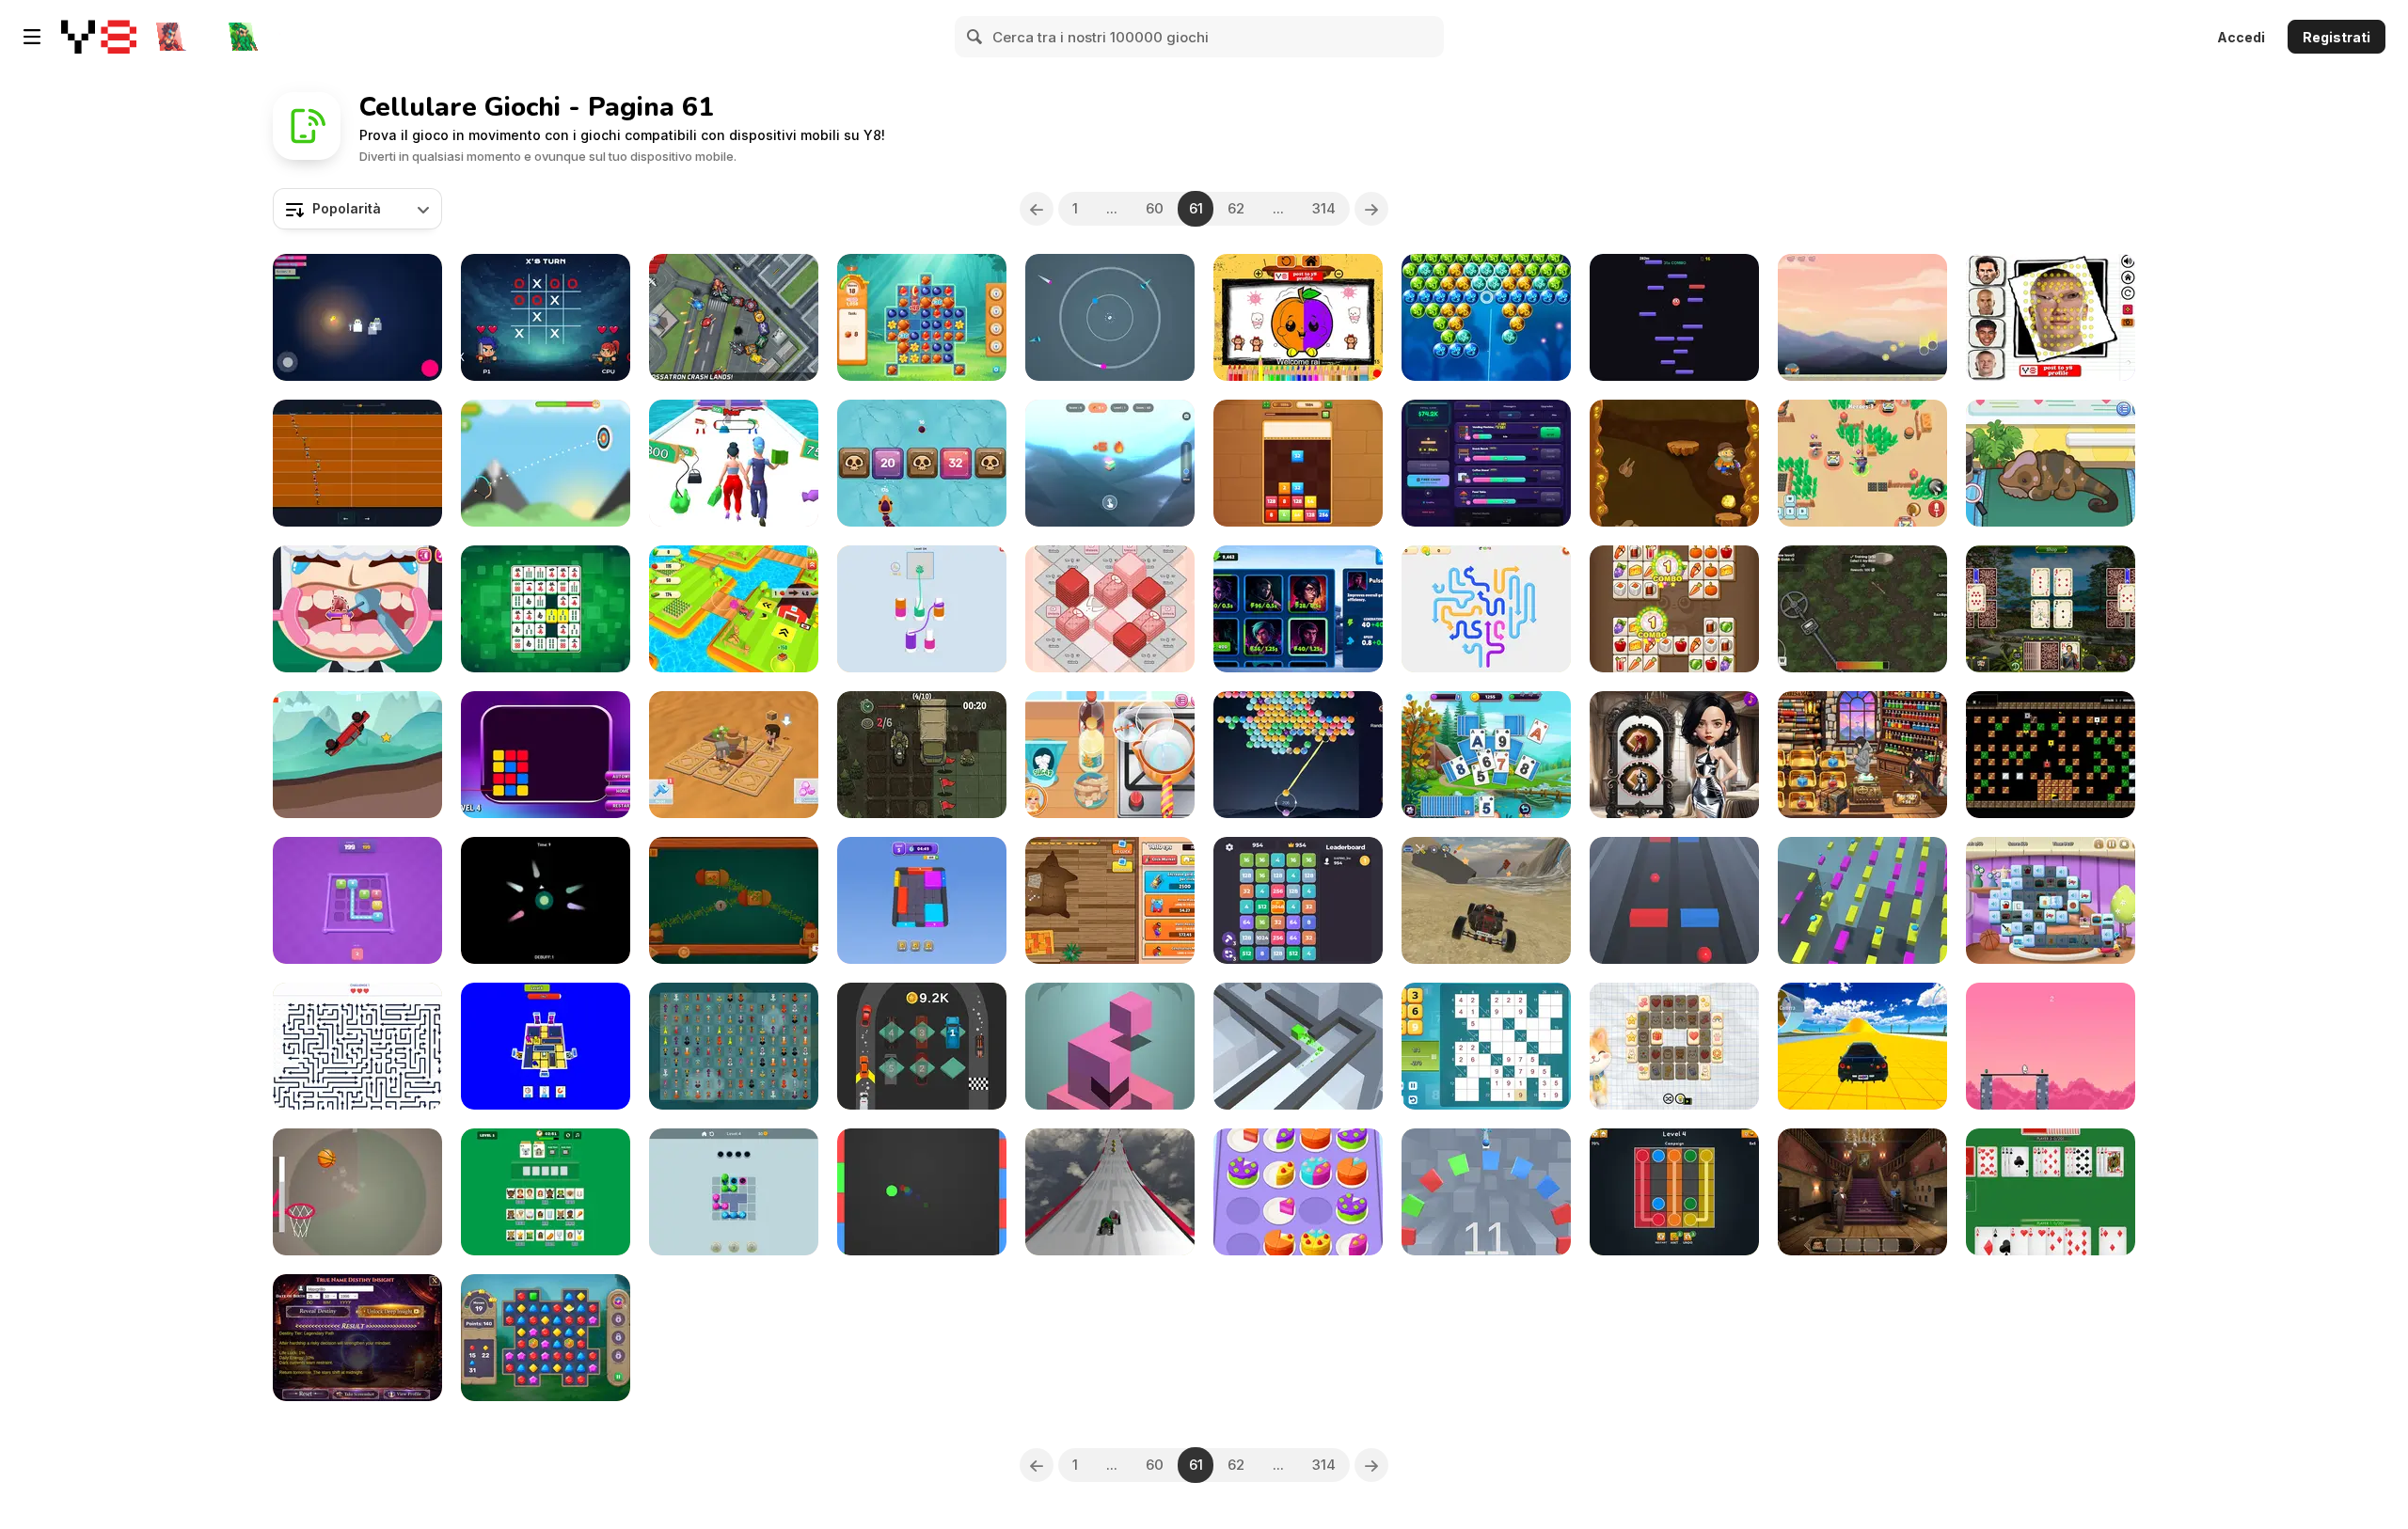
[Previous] (1037, 209)
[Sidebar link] (32, 37)
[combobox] (357, 209)
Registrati (2337, 37)
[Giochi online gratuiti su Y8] (99, 37)
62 (1236, 208)
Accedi (2241, 37)
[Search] (975, 37)
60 (1155, 208)
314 (1324, 208)
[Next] (1371, 209)
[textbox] (357, 209)
